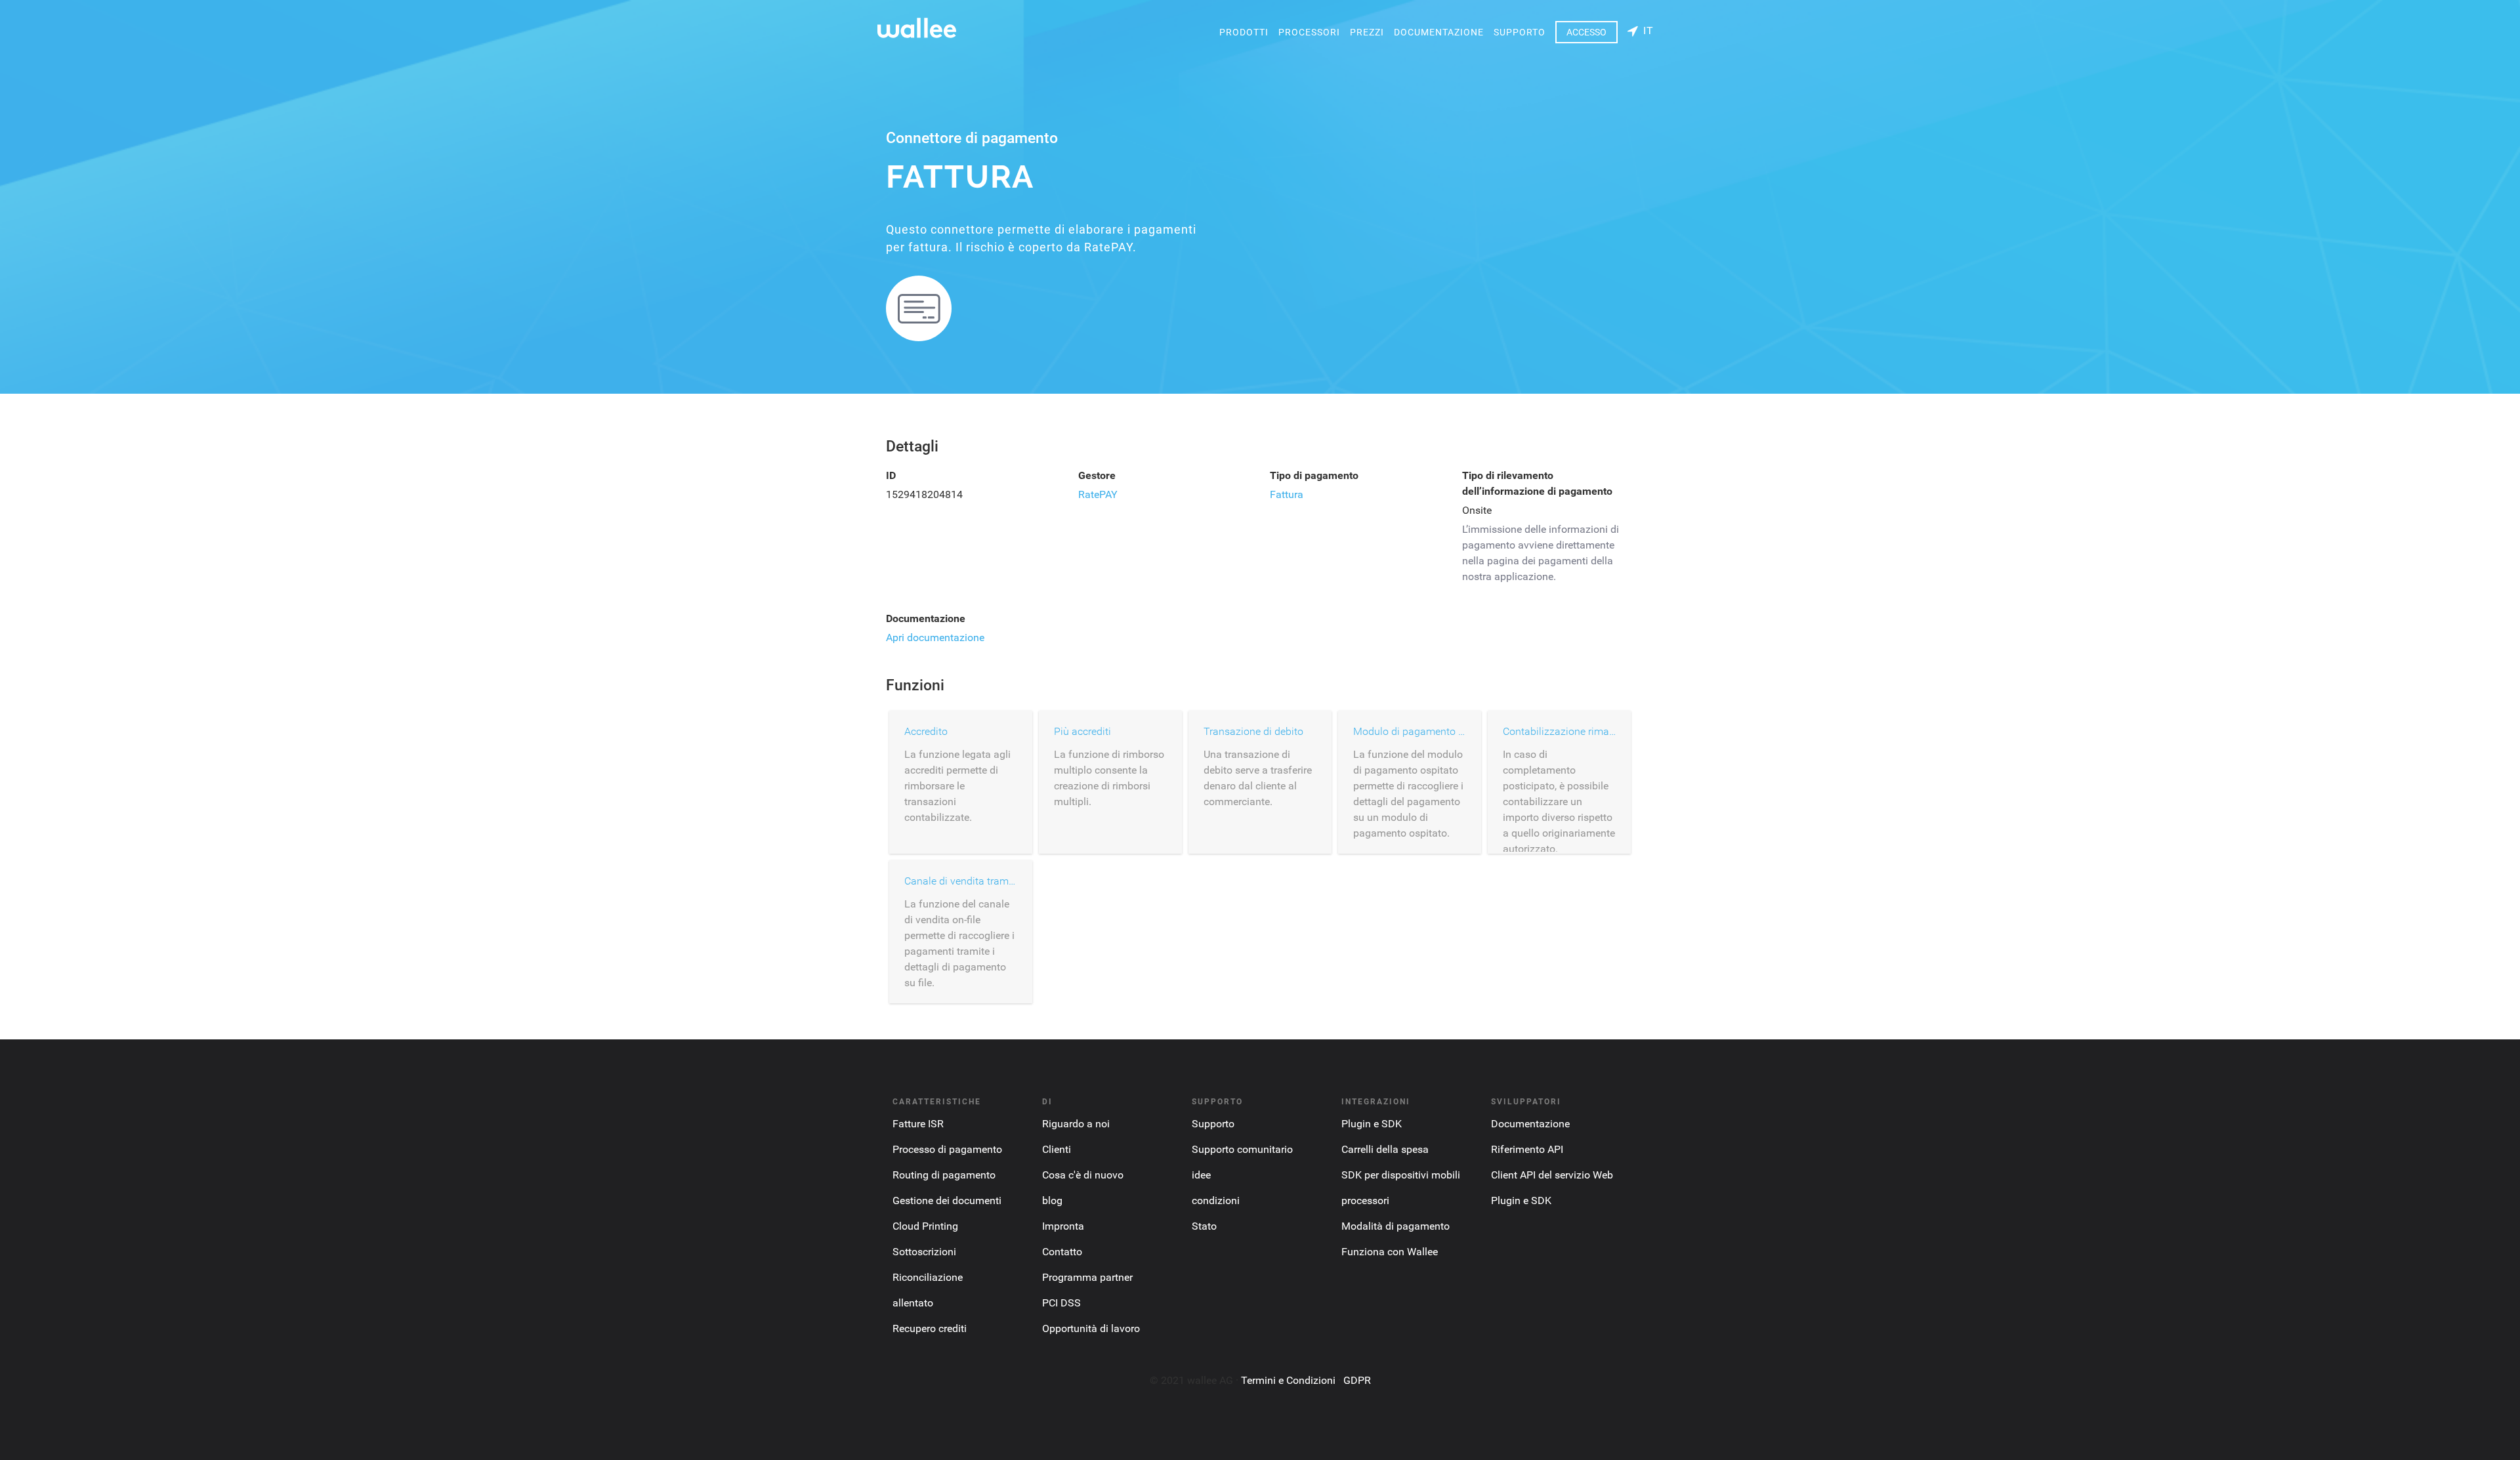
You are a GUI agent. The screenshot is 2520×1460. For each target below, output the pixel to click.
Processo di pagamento (947, 1149)
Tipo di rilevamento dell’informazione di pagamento (1537, 483)
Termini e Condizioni (1288, 1380)
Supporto (1520, 32)
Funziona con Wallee (1390, 1252)
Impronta (1063, 1226)
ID (891, 475)
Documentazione (1439, 32)
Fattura (1287, 494)
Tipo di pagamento (1314, 475)
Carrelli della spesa (1385, 1149)
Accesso (1586, 32)
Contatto (1062, 1252)
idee (1201, 1175)
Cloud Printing (925, 1226)
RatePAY (1098, 494)
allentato (913, 1303)
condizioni (1216, 1200)
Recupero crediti (930, 1328)
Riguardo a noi (1076, 1124)
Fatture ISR (918, 1124)
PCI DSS (1061, 1303)
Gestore (1097, 475)
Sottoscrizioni (924, 1252)
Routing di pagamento (944, 1175)
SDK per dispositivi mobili (1401, 1175)
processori (1309, 32)
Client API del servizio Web (1552, 1175)
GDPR (1357, 1380)
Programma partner (1087, 1277)
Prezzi (1367, 32)
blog (1052, 1200)
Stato (1204, 1226)
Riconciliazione (928, 1277)
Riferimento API (1527, 1149)
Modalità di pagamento (1396, 1226)
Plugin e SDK (1372, 1124)
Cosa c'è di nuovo (1083, 1175)
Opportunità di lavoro (1091, 1328)
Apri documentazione (935, 637)
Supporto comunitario (1242, 1149)
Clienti (1057, 1149)
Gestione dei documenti (947, 1200)
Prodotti (1244, 32)
